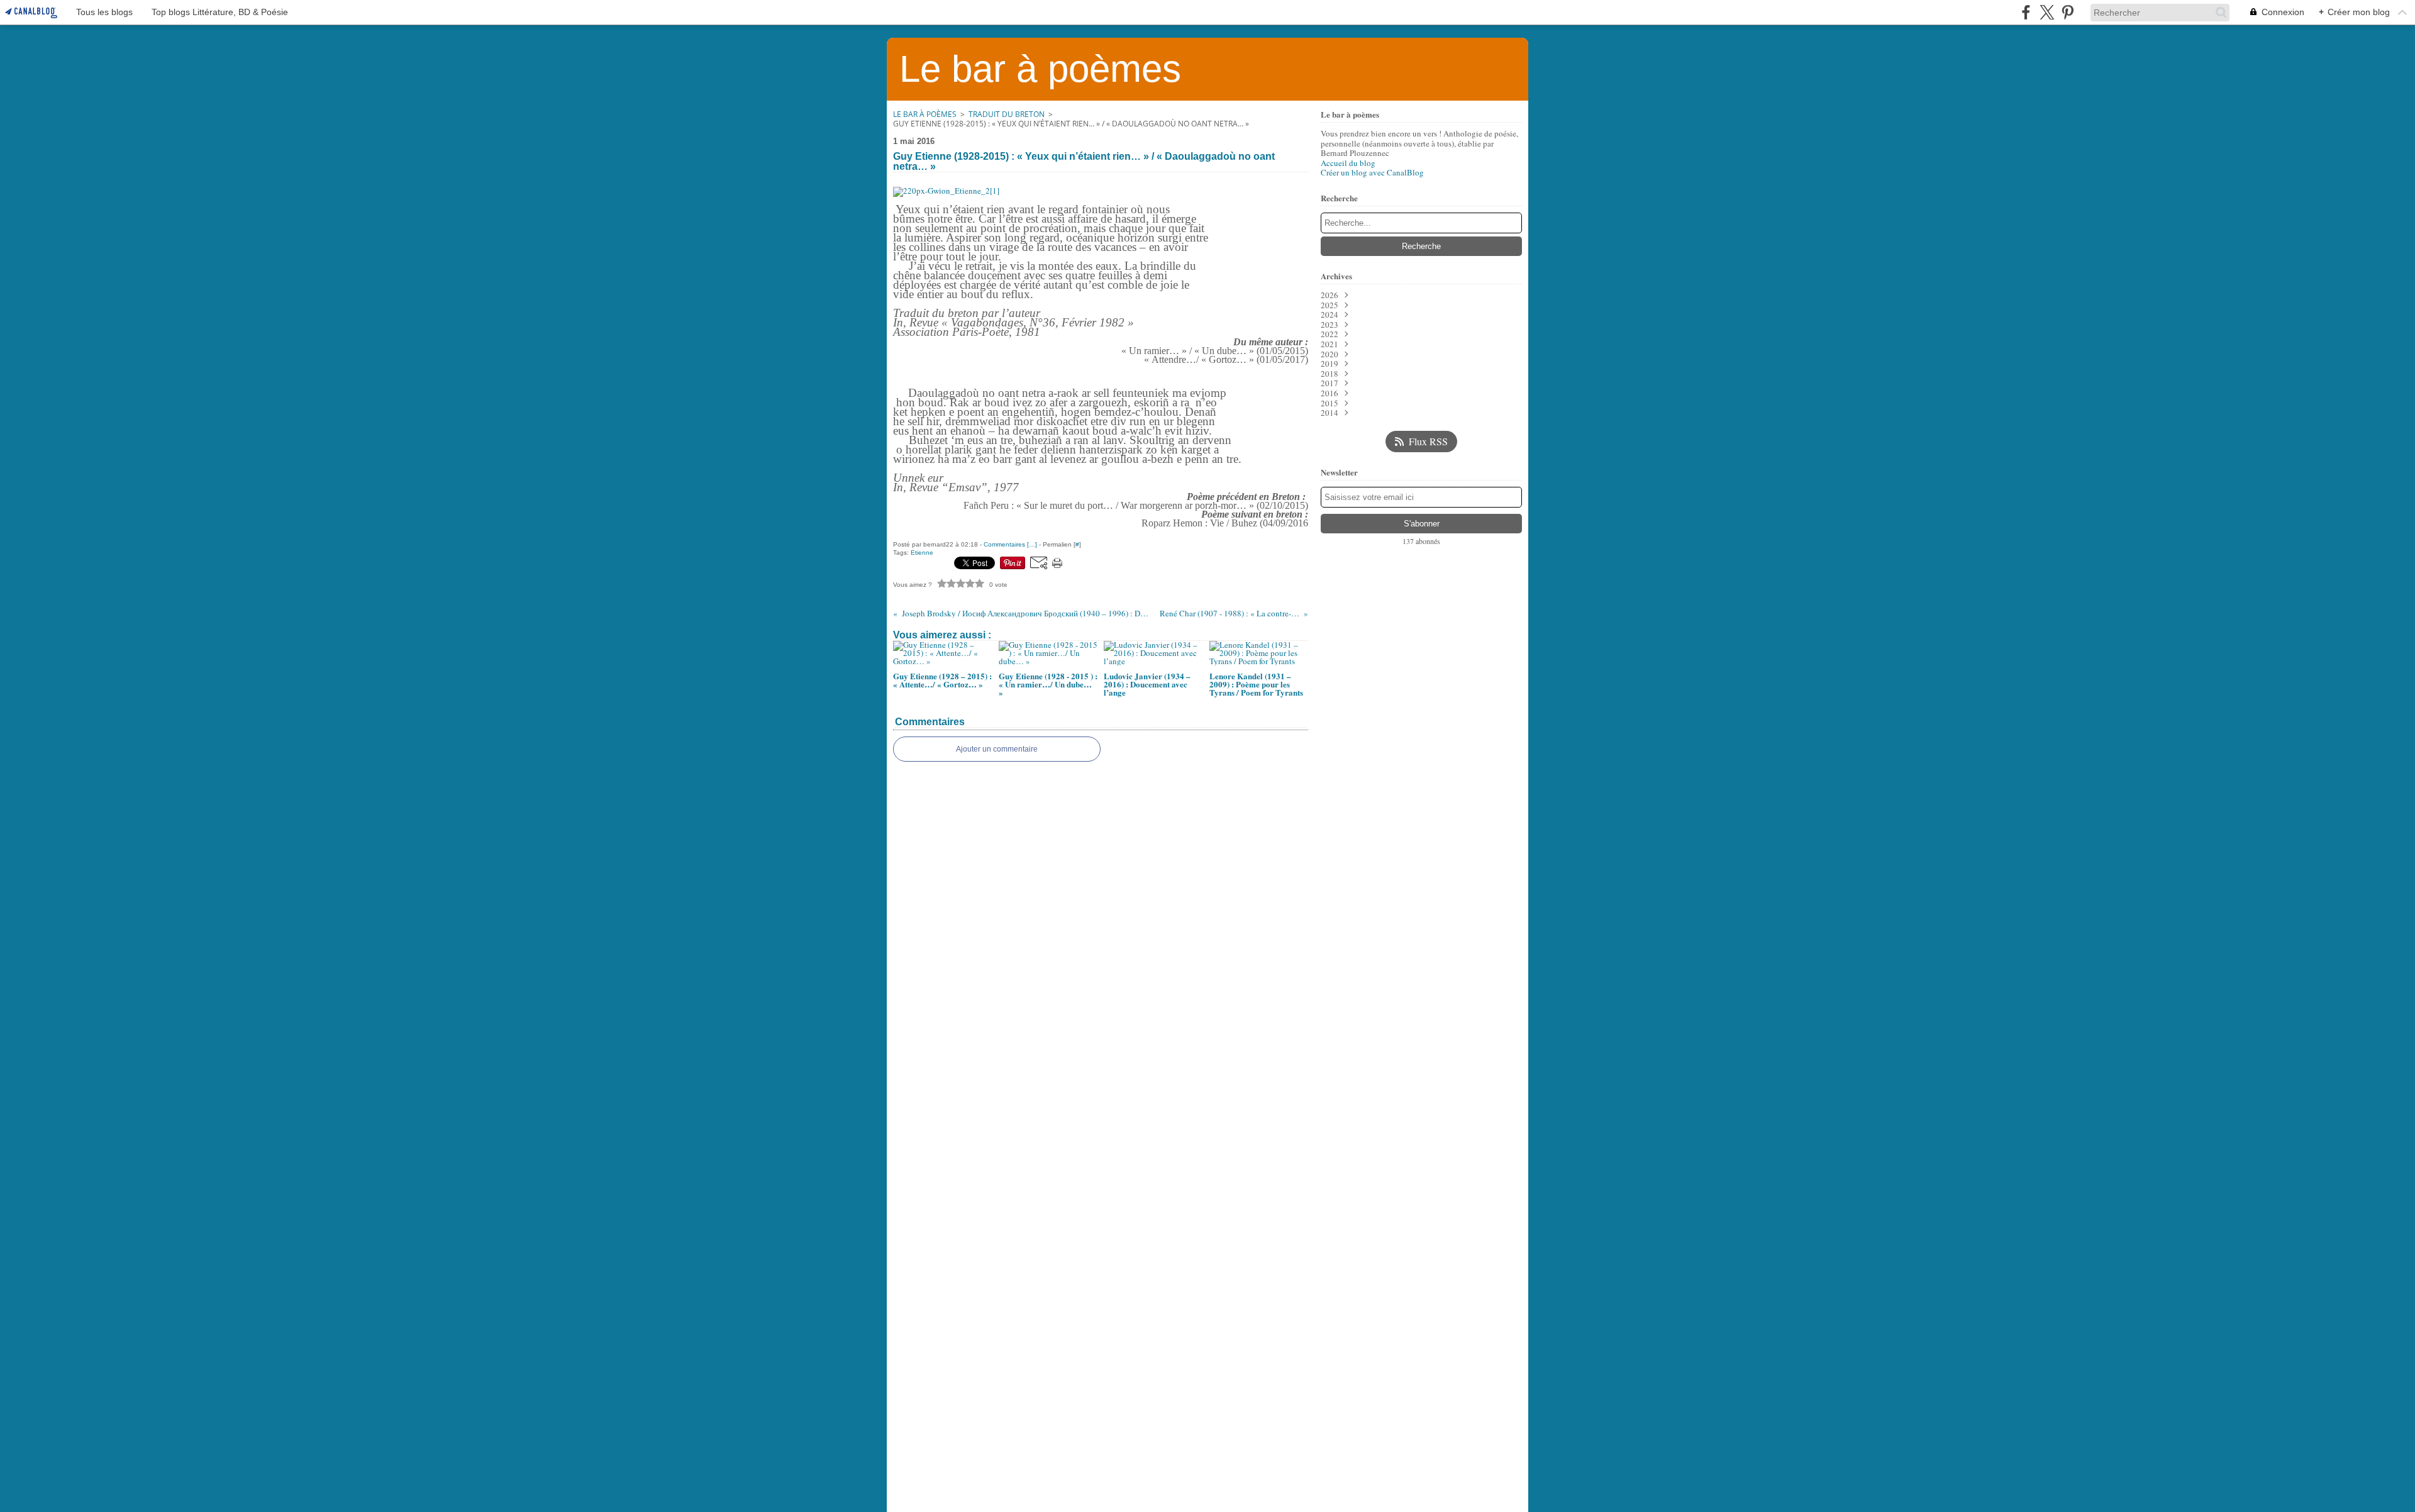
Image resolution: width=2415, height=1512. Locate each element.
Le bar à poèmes (925, 114)
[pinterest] (2068, 12)
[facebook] (2026, 12)
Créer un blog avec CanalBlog (1372, 172)
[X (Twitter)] (2047, 12)
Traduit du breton (1007, 114)
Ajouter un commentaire (997, 749)
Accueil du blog (1348, 163)
